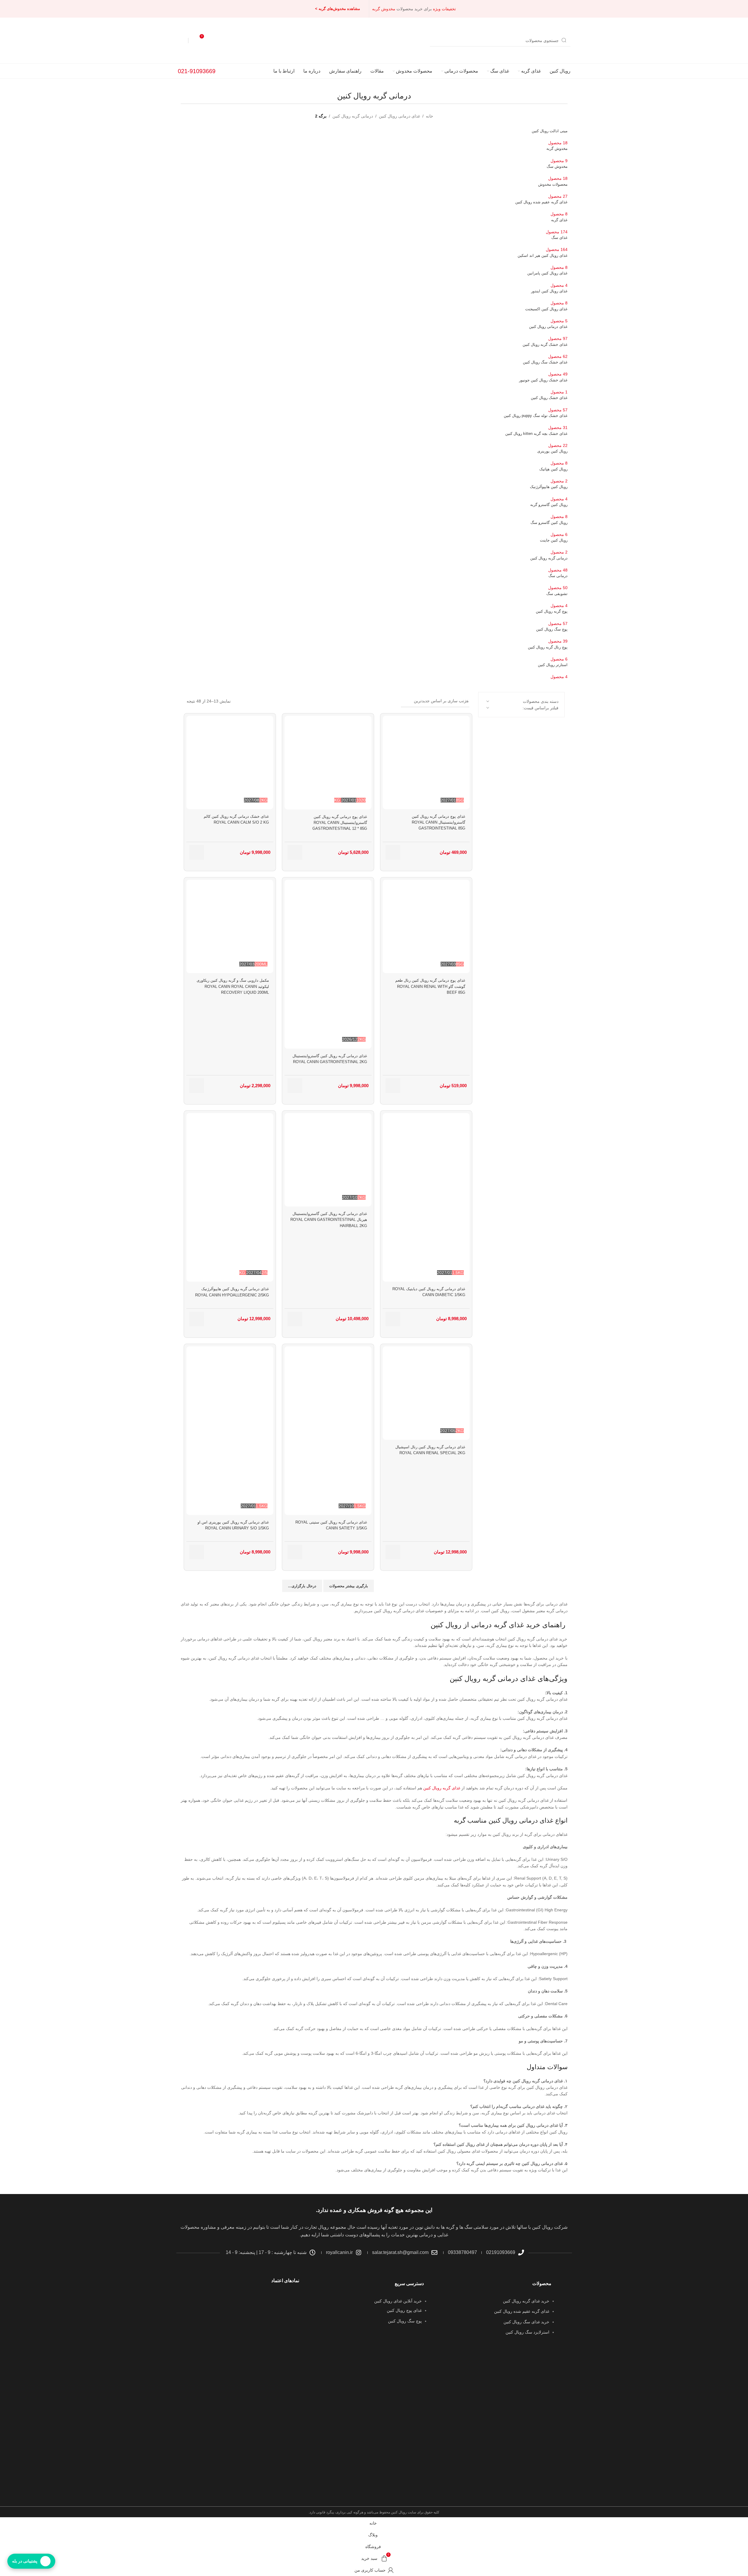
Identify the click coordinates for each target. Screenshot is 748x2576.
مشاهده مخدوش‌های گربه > (338, 9)
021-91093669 (197, 71)
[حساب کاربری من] (181, 41)
